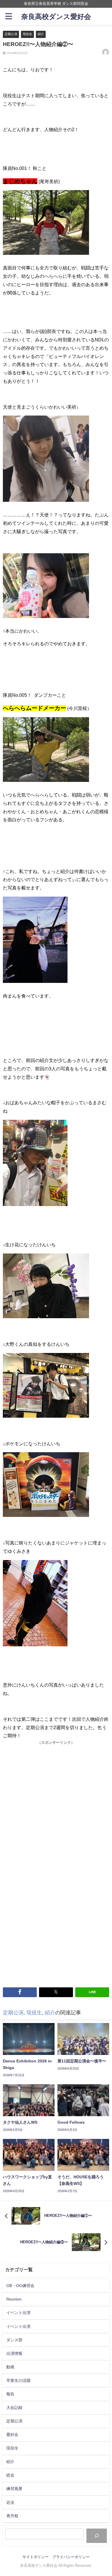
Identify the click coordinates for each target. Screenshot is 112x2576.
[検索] (97, 2536)
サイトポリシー (35, 2557)
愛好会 (12, 2435)
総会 (10, 2475)
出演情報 (14, 2353)
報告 (10, 2394)
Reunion (14, 2299)
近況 (10, 2502)
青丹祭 (12, 2516)
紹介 (41, 34)
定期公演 (11, 34)
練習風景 (14, 2489)
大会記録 (14, 2407)
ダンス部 (14, 2340)
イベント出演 (18, 2313)
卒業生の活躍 (18, 2380)
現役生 (27, 34)
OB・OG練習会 (20, 2286)
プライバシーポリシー (71, 2557)
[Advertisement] (56, 1805)
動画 (10, 2367)
